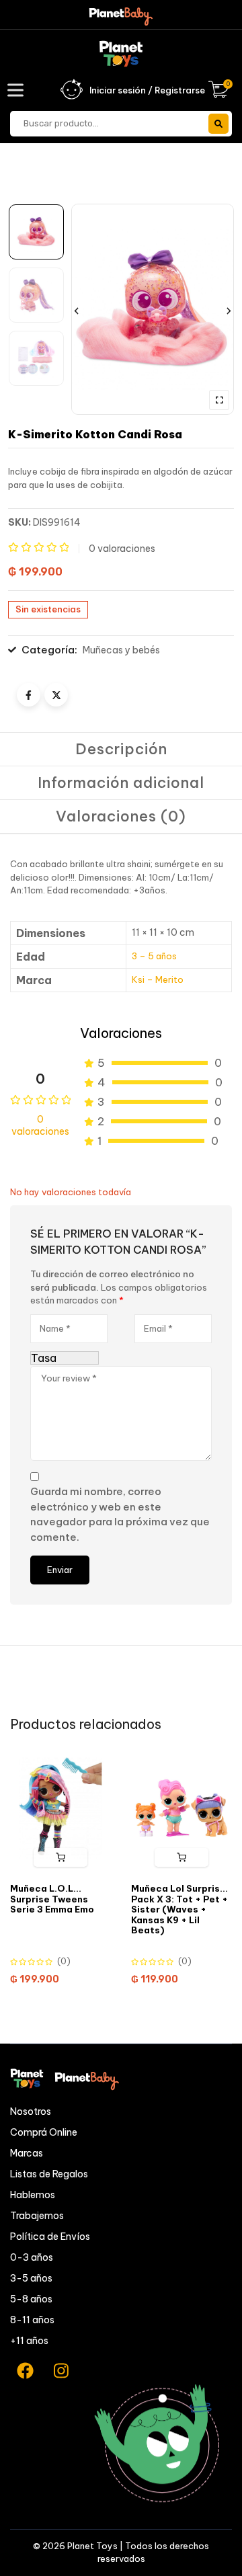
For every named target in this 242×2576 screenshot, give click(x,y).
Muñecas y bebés (121, 650)
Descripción (121, 749)
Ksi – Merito (158, 979)
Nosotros (31, 2111)
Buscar (218, 124)
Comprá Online (44, 2132)
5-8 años (31, 2299)
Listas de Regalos (49, 2174)
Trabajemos (37, 2216)
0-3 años (32, 2257)
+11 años (29, 2341)
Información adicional (121, 782)
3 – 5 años (154, 956)
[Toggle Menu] (18, 90)
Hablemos (33, 2195)
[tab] (121, 750)
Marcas (27, 2153)
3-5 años (31, 2278)
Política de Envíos (50, 2237)
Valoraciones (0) (121, 816)
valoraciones (122, 549)
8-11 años (32, 2320)
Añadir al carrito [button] (61, 1857)
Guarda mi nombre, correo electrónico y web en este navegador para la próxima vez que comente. (120, 1514)
